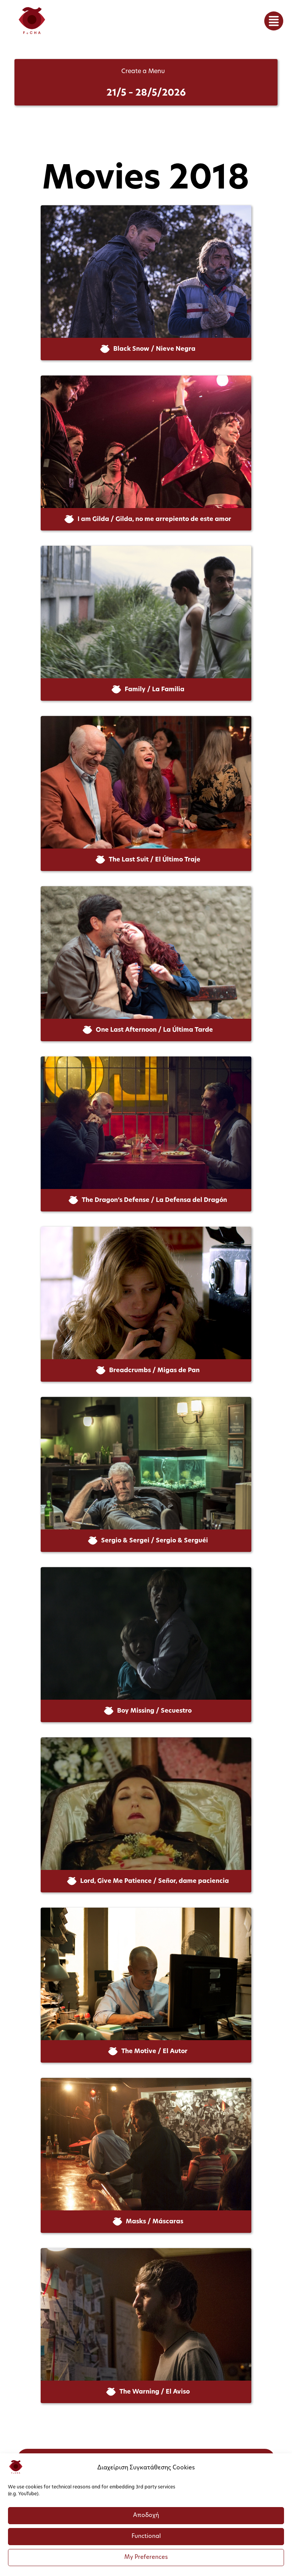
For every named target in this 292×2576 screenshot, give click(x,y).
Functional (146, 2537)
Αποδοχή (146, 2516)
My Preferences (146, 2558)
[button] (274, 21)
